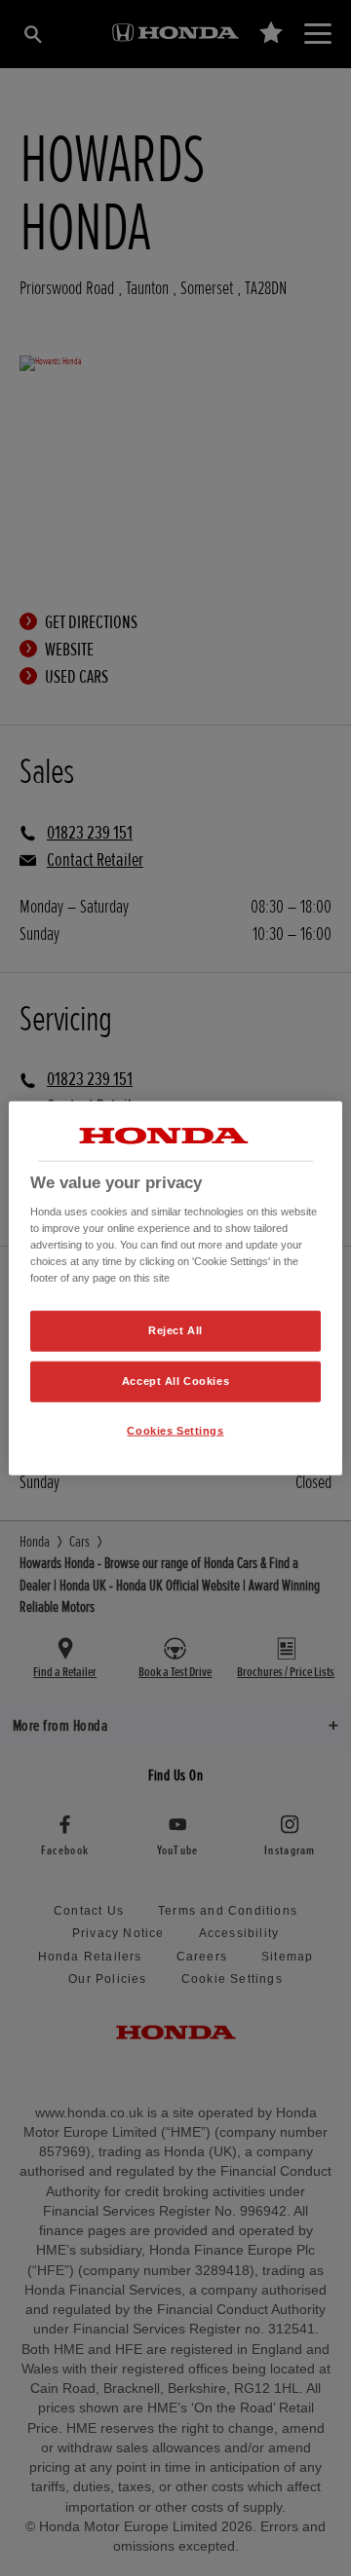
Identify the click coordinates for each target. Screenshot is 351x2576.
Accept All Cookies (175, 1381)
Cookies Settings (175, 1431)
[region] (175, 1288)
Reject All (175, 1330)
